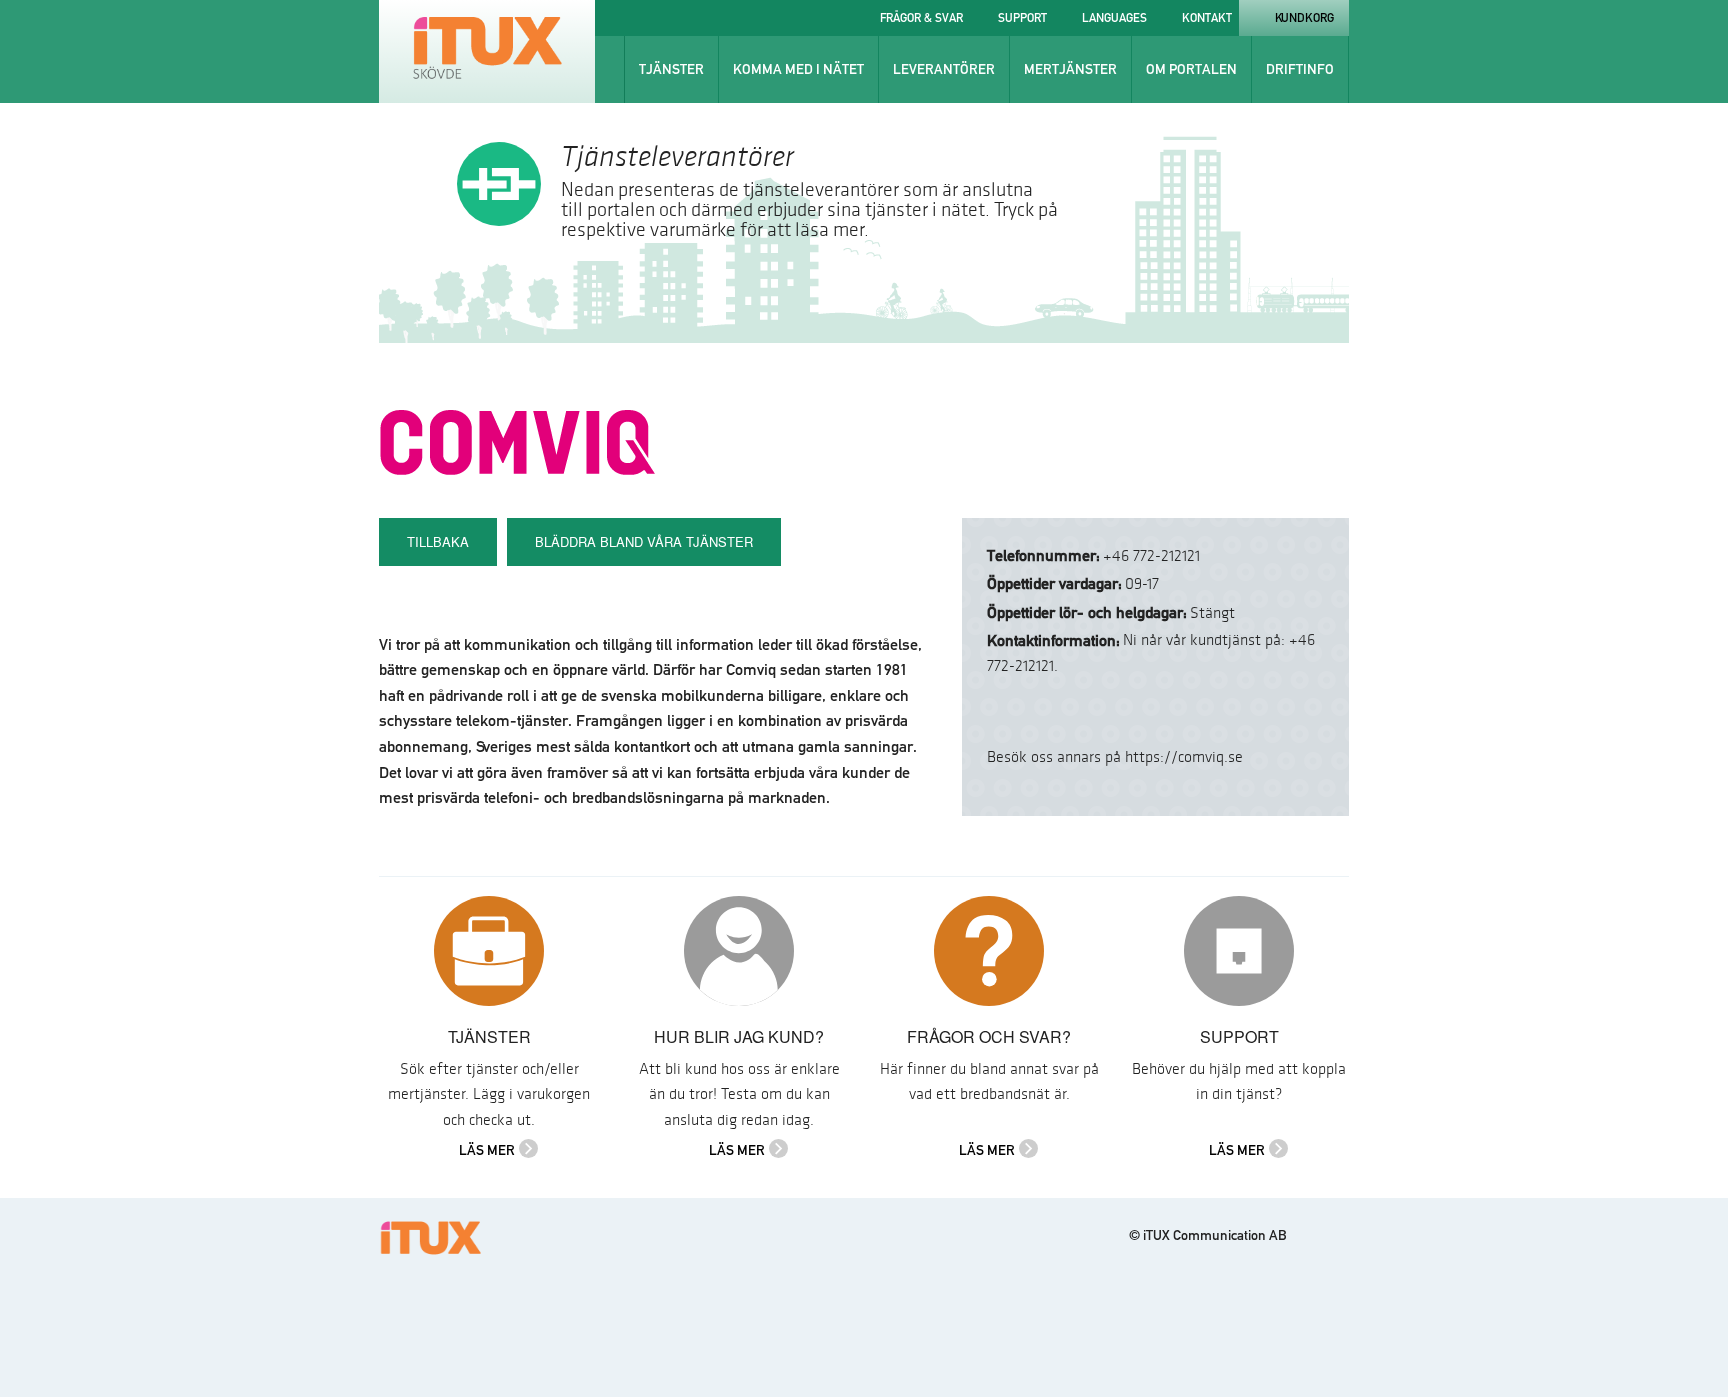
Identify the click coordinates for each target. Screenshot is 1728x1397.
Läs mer (487, 1150)
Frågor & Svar (921, 17)
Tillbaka (438, 541)
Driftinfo (1300, 69)
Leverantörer (944, 69)
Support (1022, 17)
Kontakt (1207, 17)
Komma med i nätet (798, 69)
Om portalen (1191, 69)
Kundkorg (1304, 17)
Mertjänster (1070, 69)
